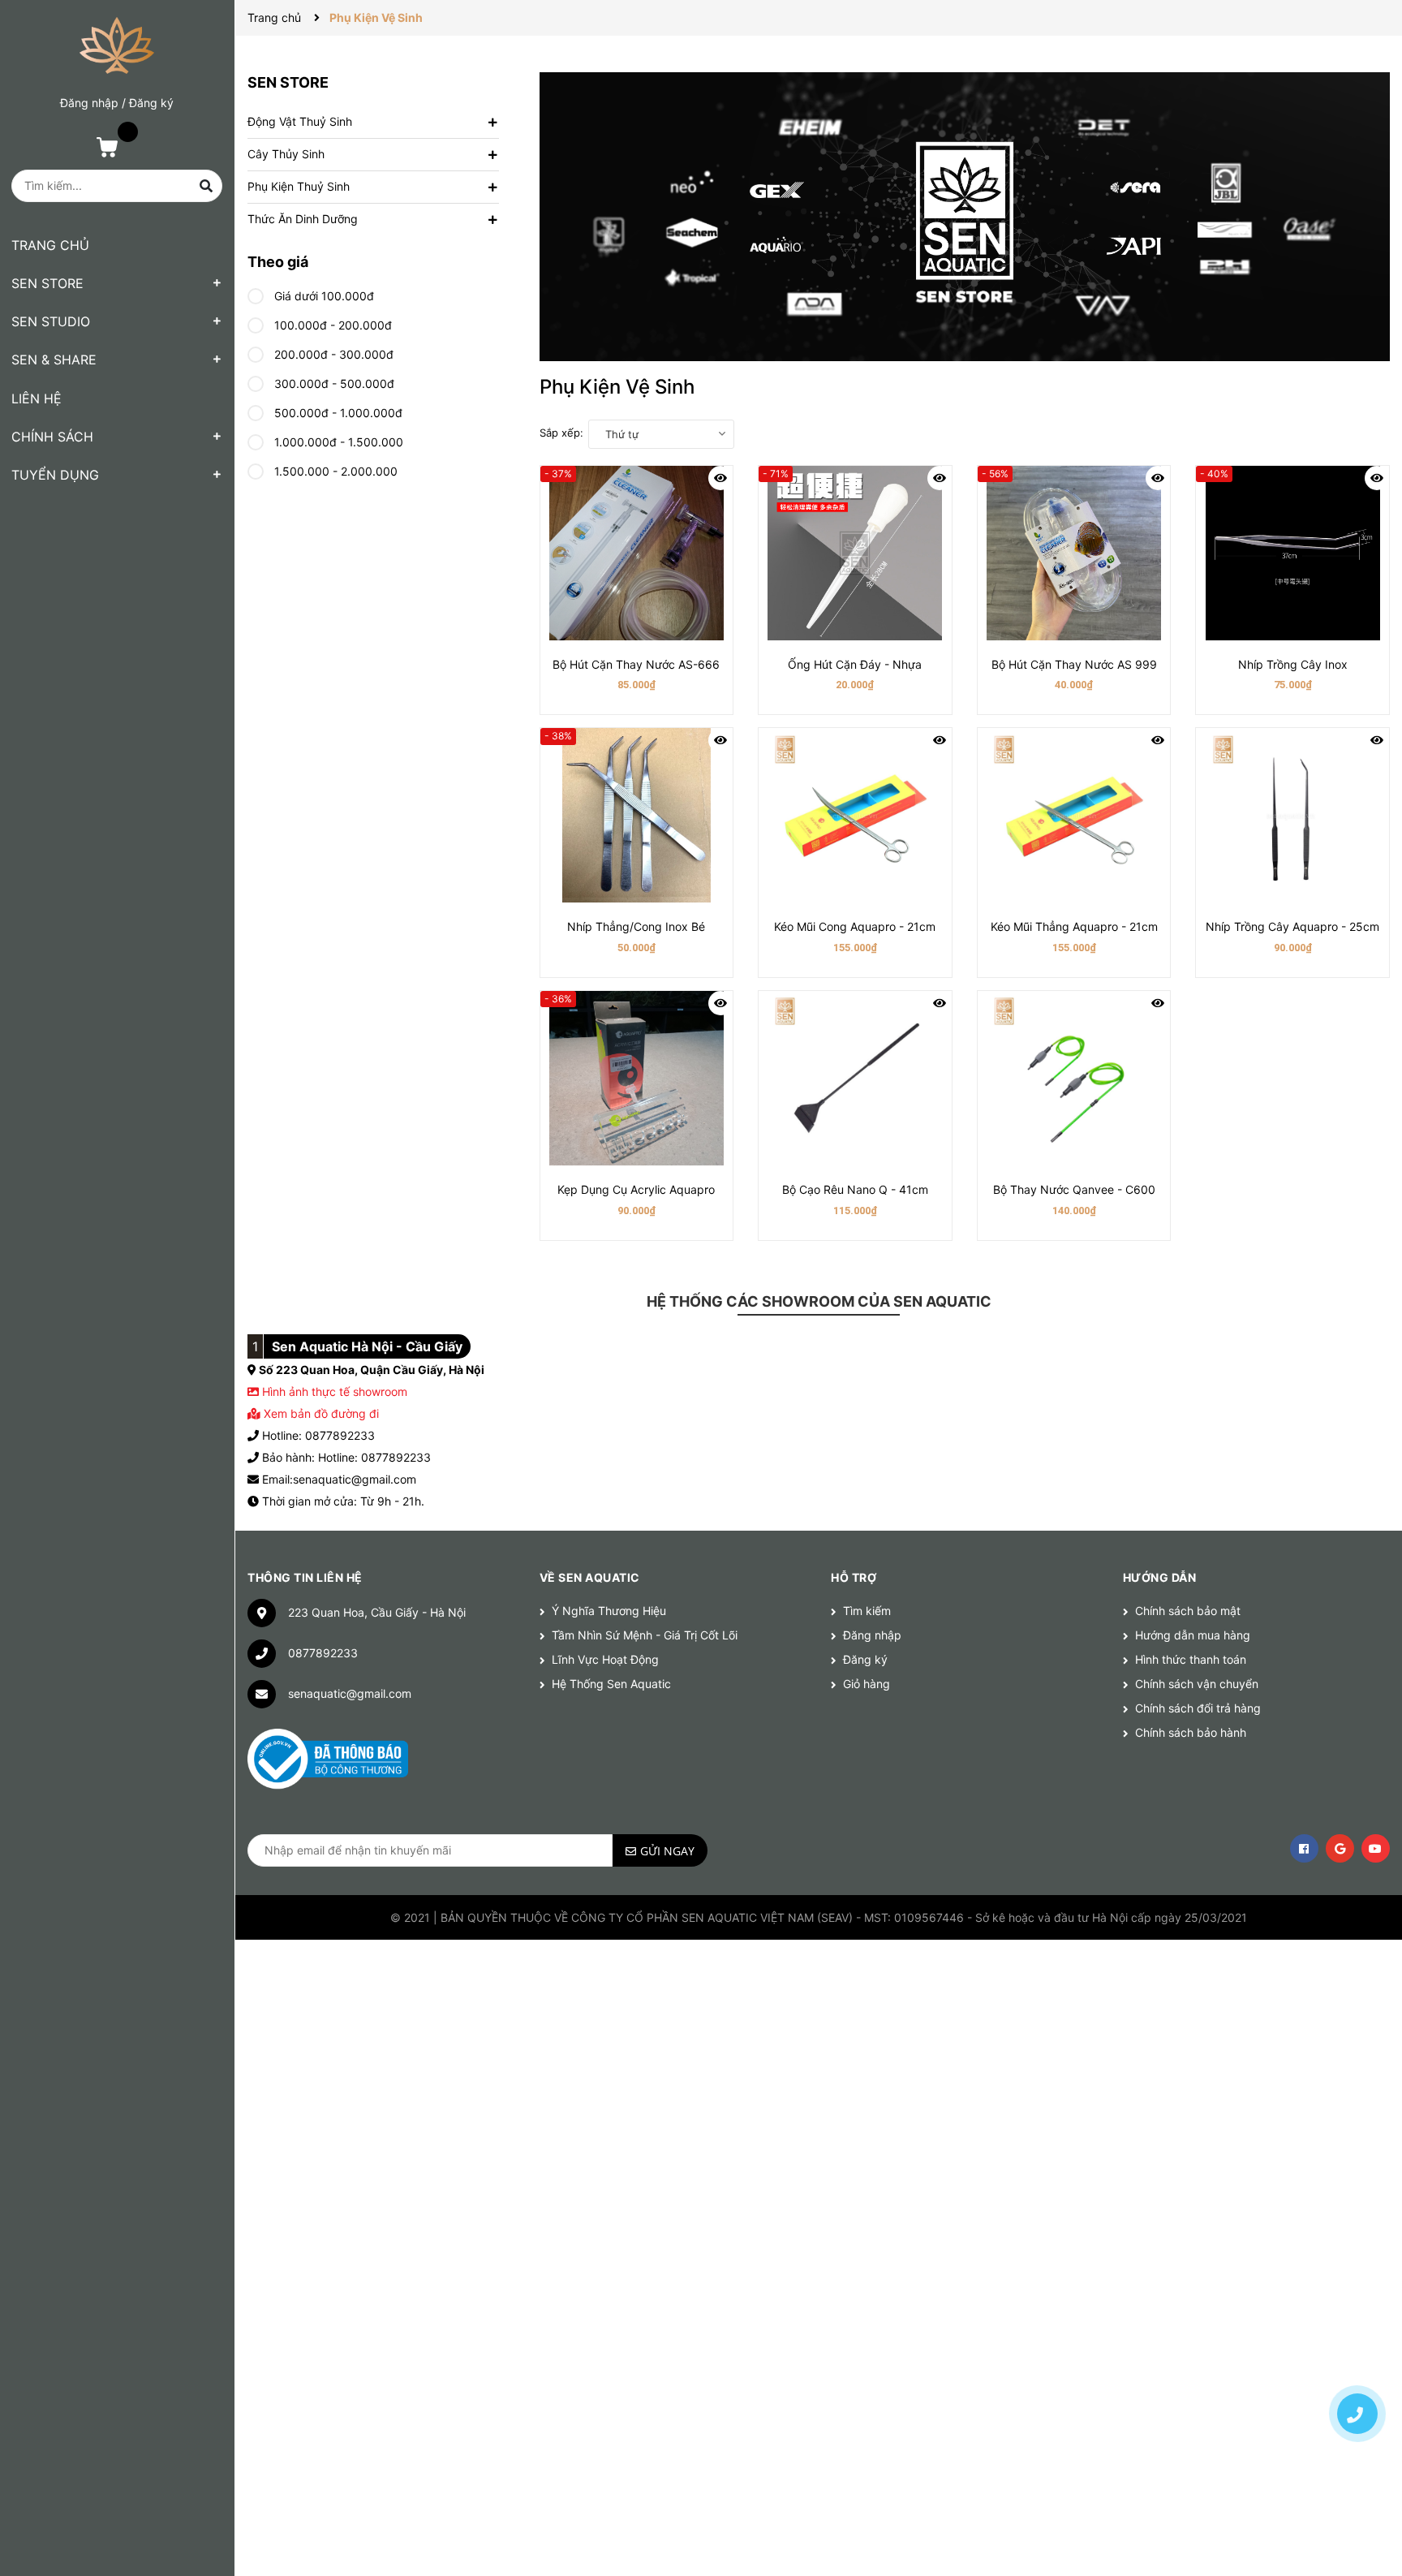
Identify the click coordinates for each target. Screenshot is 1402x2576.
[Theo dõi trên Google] (1340, 1848)
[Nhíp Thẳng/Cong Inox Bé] (637, 815)
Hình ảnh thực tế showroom (335, 1391)
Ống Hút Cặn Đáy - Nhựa (855, 664)
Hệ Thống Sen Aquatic (611, 1684)
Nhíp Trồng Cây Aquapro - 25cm (1292, 926)
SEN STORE (47, 283)
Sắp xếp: (561, 433)
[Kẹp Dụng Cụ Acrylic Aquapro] (637, 1078)
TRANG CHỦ (50, 245)
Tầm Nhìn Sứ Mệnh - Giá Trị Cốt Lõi (645, 1635)
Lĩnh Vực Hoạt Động (605, 1659)
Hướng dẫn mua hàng (1193, 1635)
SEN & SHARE (54, 360)
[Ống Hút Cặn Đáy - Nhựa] (855, 553)
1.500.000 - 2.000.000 (334, 471)
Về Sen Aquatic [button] (590, 1577)
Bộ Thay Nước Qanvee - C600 (1074, 1189)
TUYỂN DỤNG (55, 475)
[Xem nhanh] (720, 478)
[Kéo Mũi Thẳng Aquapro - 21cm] (1074, 815)
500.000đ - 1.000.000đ (337, 413)
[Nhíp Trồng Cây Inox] (1292, 553)
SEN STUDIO (51, 321)
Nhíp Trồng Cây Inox (1293, 664)
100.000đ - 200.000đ (331, 325)
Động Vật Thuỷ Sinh (300, 121)
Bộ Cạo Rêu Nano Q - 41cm (855, 1189)
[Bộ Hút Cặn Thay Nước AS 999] (1074, 553)
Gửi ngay (667, 1851)
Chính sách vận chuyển (1197, 1684)
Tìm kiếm (867, 1611)
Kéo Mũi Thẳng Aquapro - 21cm (1074, 926)
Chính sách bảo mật (1188, 1611)
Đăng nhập (89, 103)
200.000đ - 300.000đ (332, 354)
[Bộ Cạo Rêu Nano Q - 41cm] (855, 1078)
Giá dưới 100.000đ (323, 296)
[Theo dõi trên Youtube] (1376, 1848)
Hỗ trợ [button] (854, 1577)
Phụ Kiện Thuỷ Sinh (299, 186)
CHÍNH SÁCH (52, 437)
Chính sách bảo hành (1191, 1732)
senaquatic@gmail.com (350, 1693)
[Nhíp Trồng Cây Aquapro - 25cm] (1292, 815)
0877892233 (323, 1653)
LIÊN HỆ (37, 398)
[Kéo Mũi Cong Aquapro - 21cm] (855, 815)
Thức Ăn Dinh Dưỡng (303, 219)
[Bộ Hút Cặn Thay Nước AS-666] (637, 553)
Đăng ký (151, 103)
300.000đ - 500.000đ (333, 383)
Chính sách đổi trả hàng (1198, 1708)
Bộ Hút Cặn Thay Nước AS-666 (636, 664)
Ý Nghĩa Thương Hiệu (609, 1611)
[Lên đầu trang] (1357, 2357)
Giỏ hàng (867, 1684)
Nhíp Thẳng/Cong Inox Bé (636, 926)
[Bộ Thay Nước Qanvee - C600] (1074, 1078)
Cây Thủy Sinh (286, 154)
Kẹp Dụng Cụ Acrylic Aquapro (636, 1189)
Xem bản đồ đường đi (320, 1413)
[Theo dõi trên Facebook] (1304, 1848)
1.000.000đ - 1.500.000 (337, 442)
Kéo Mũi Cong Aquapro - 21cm (855, 926)
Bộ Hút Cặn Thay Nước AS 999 (1074, 664)
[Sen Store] (965, 217)
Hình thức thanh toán (1191, 1659)
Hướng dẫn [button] (1160, 1577)
